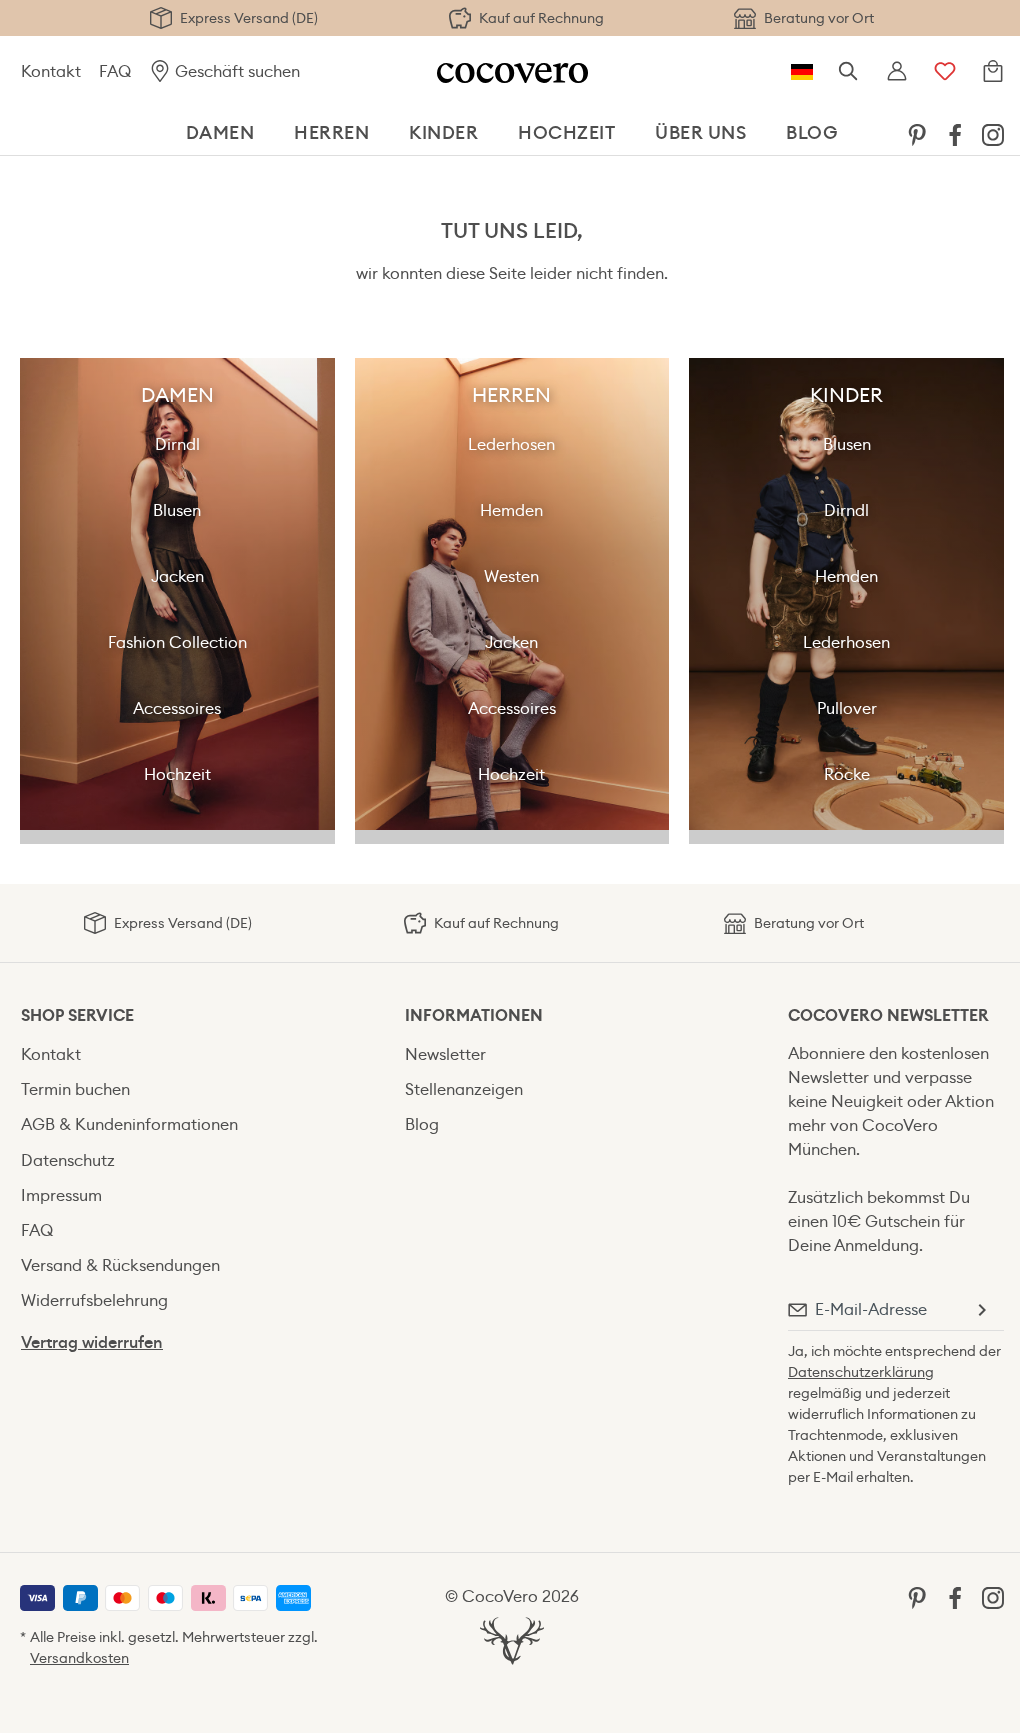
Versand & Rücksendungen (120, 1265)
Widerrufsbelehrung (94, 1300)
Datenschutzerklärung (861, 1372)
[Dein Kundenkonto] (897, 72)
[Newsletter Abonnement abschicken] (981, 1310)
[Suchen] (849, 72)
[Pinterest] (917, 133)
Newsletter (445, 1054)
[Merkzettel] (945, 72)
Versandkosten (79, 1658)
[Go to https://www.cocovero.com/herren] (512, 594)
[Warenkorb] (993, 72)
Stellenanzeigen (464, 1089)
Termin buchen (75, 1089)
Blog (422, 1124)
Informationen (474, 1015)
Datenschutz (68, 1160)
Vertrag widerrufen (92, 1342)
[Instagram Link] (993, 133)
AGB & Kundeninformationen (129, 1124)
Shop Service (77, 1015)
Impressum (61, 1195)
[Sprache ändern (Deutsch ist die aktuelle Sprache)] (802, 72)
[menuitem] (917, 134)
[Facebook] (955, 133)
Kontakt (51, 71)
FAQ (115, 71)
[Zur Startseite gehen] (512, 71)
